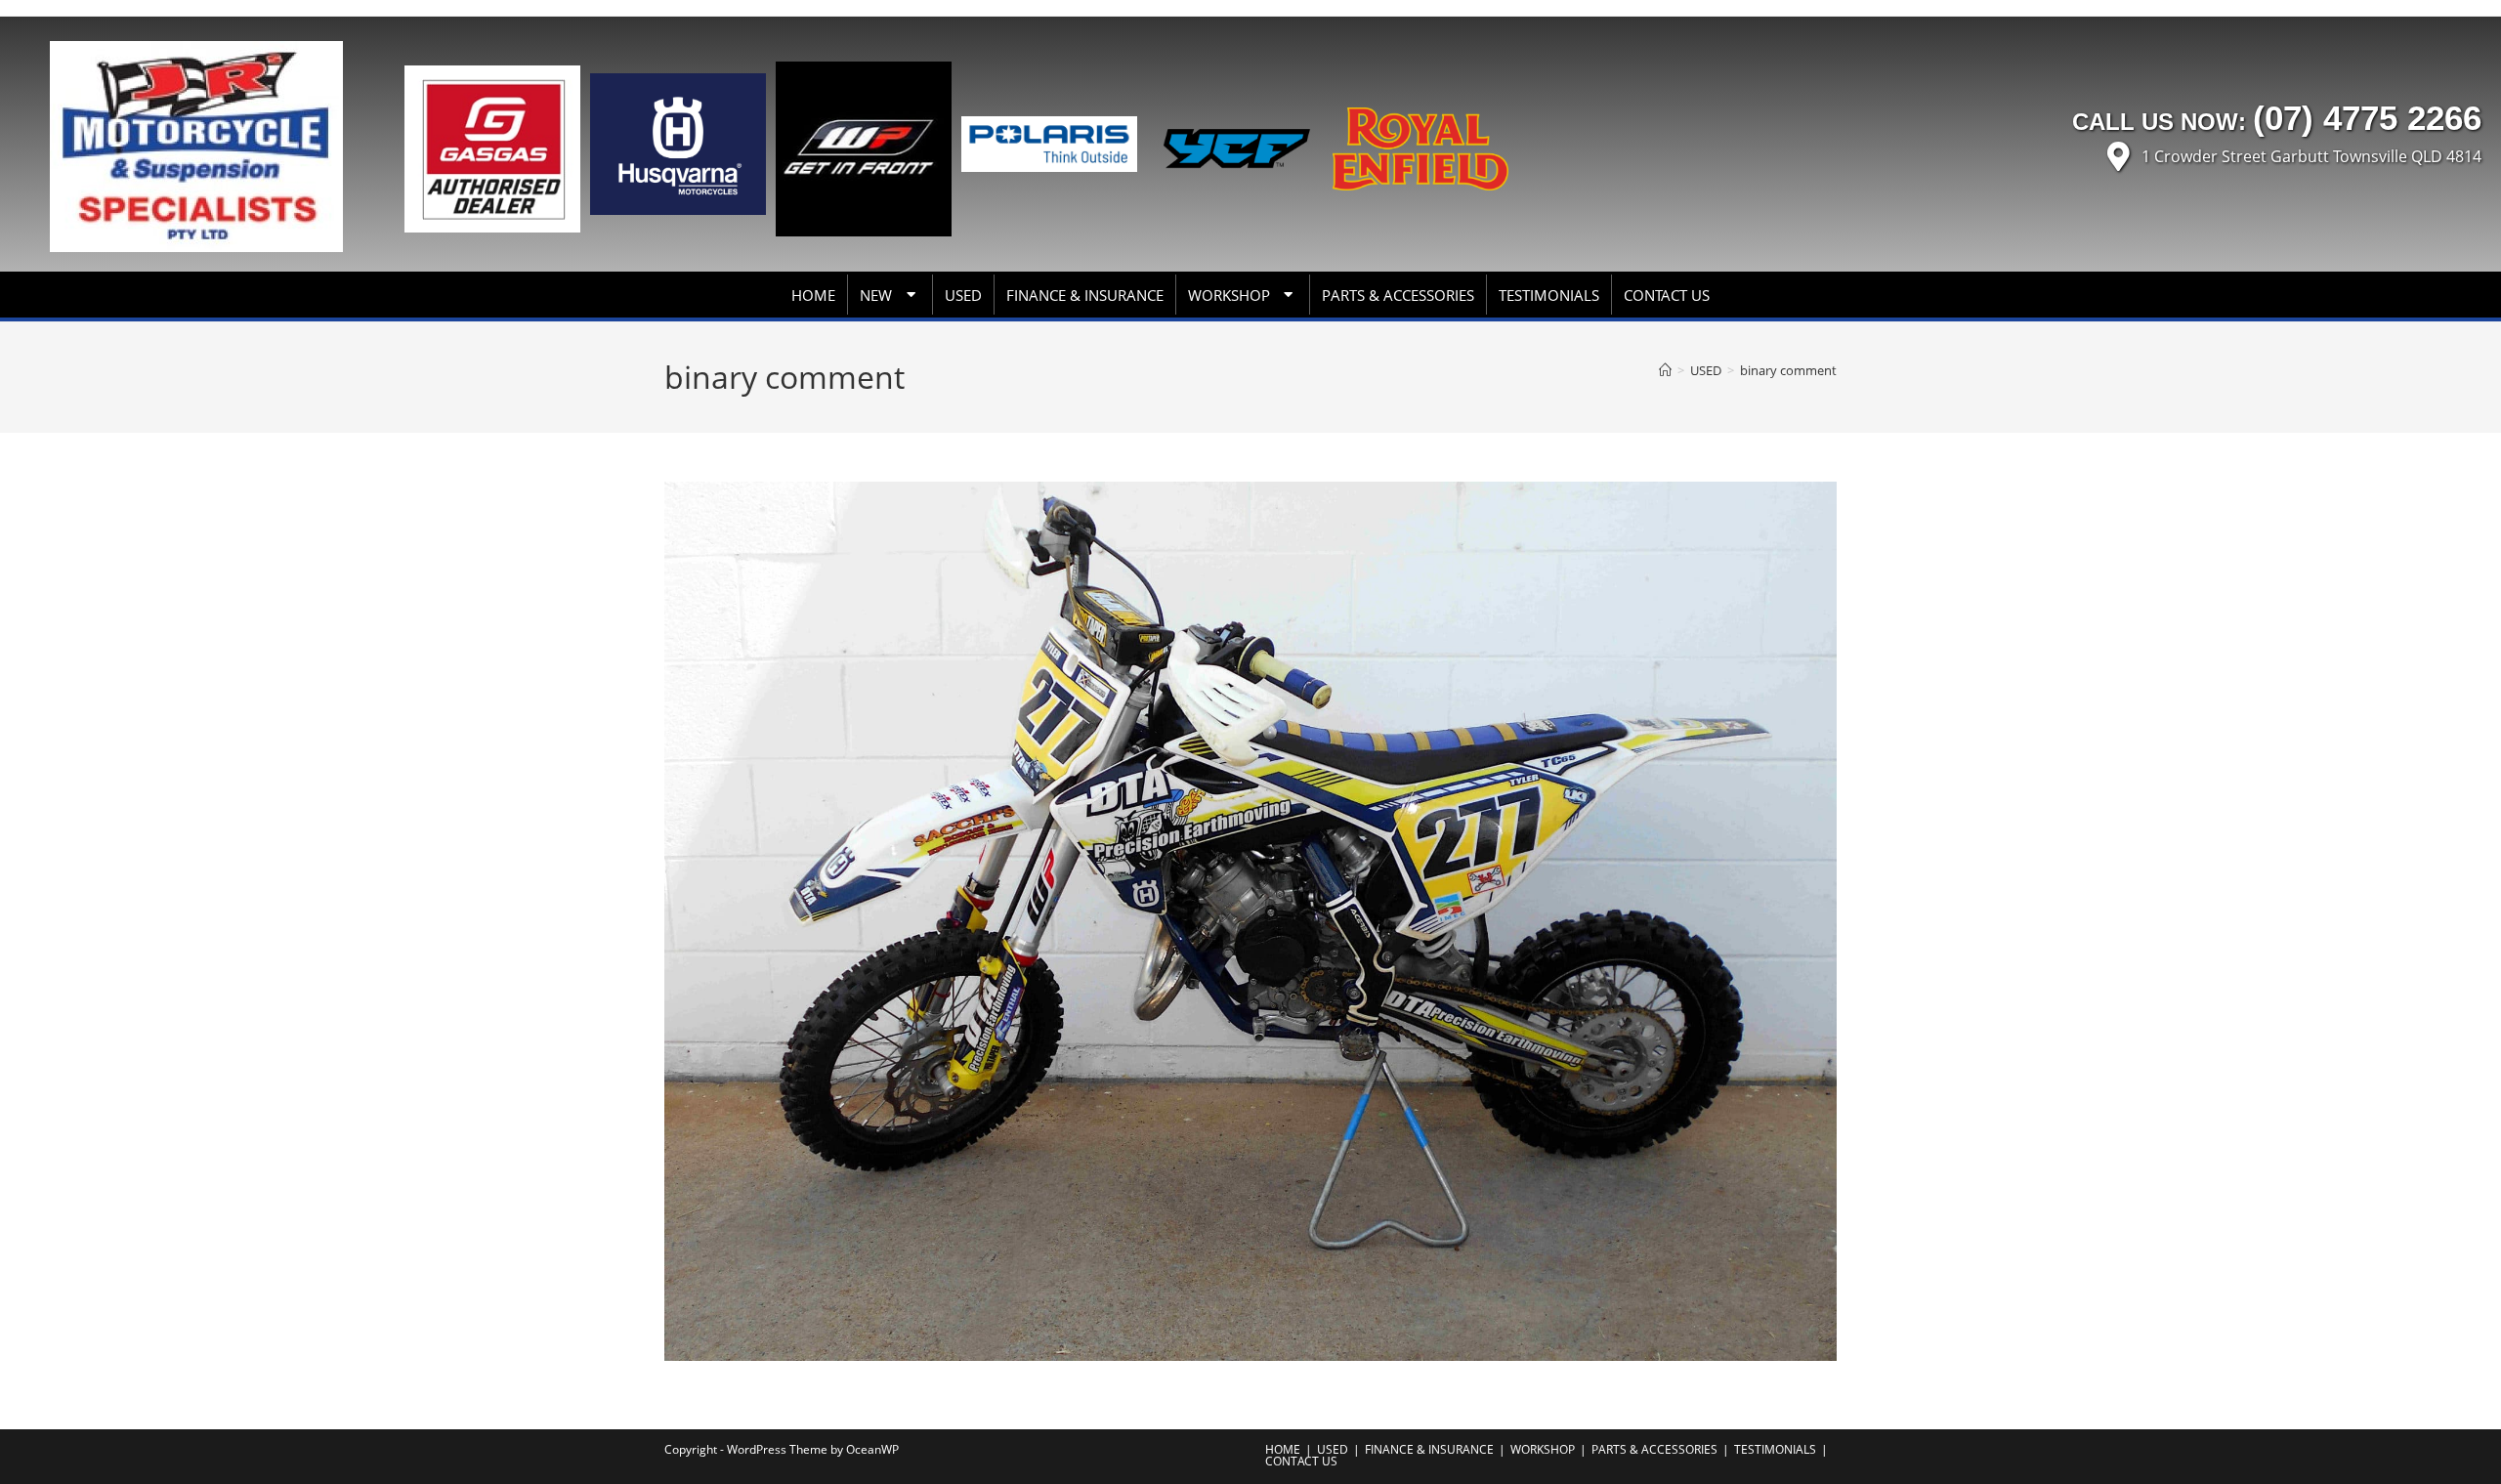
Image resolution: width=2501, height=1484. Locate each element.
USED (963, 295)
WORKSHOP (1229, 295)
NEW (876, 295)
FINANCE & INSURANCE (1085, 295)
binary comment (1788, 370)
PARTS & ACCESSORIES (1398, 295)
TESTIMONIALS (1549, 295)
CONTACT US (1667, 295)
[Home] (1665, 370)
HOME (813, 295)
